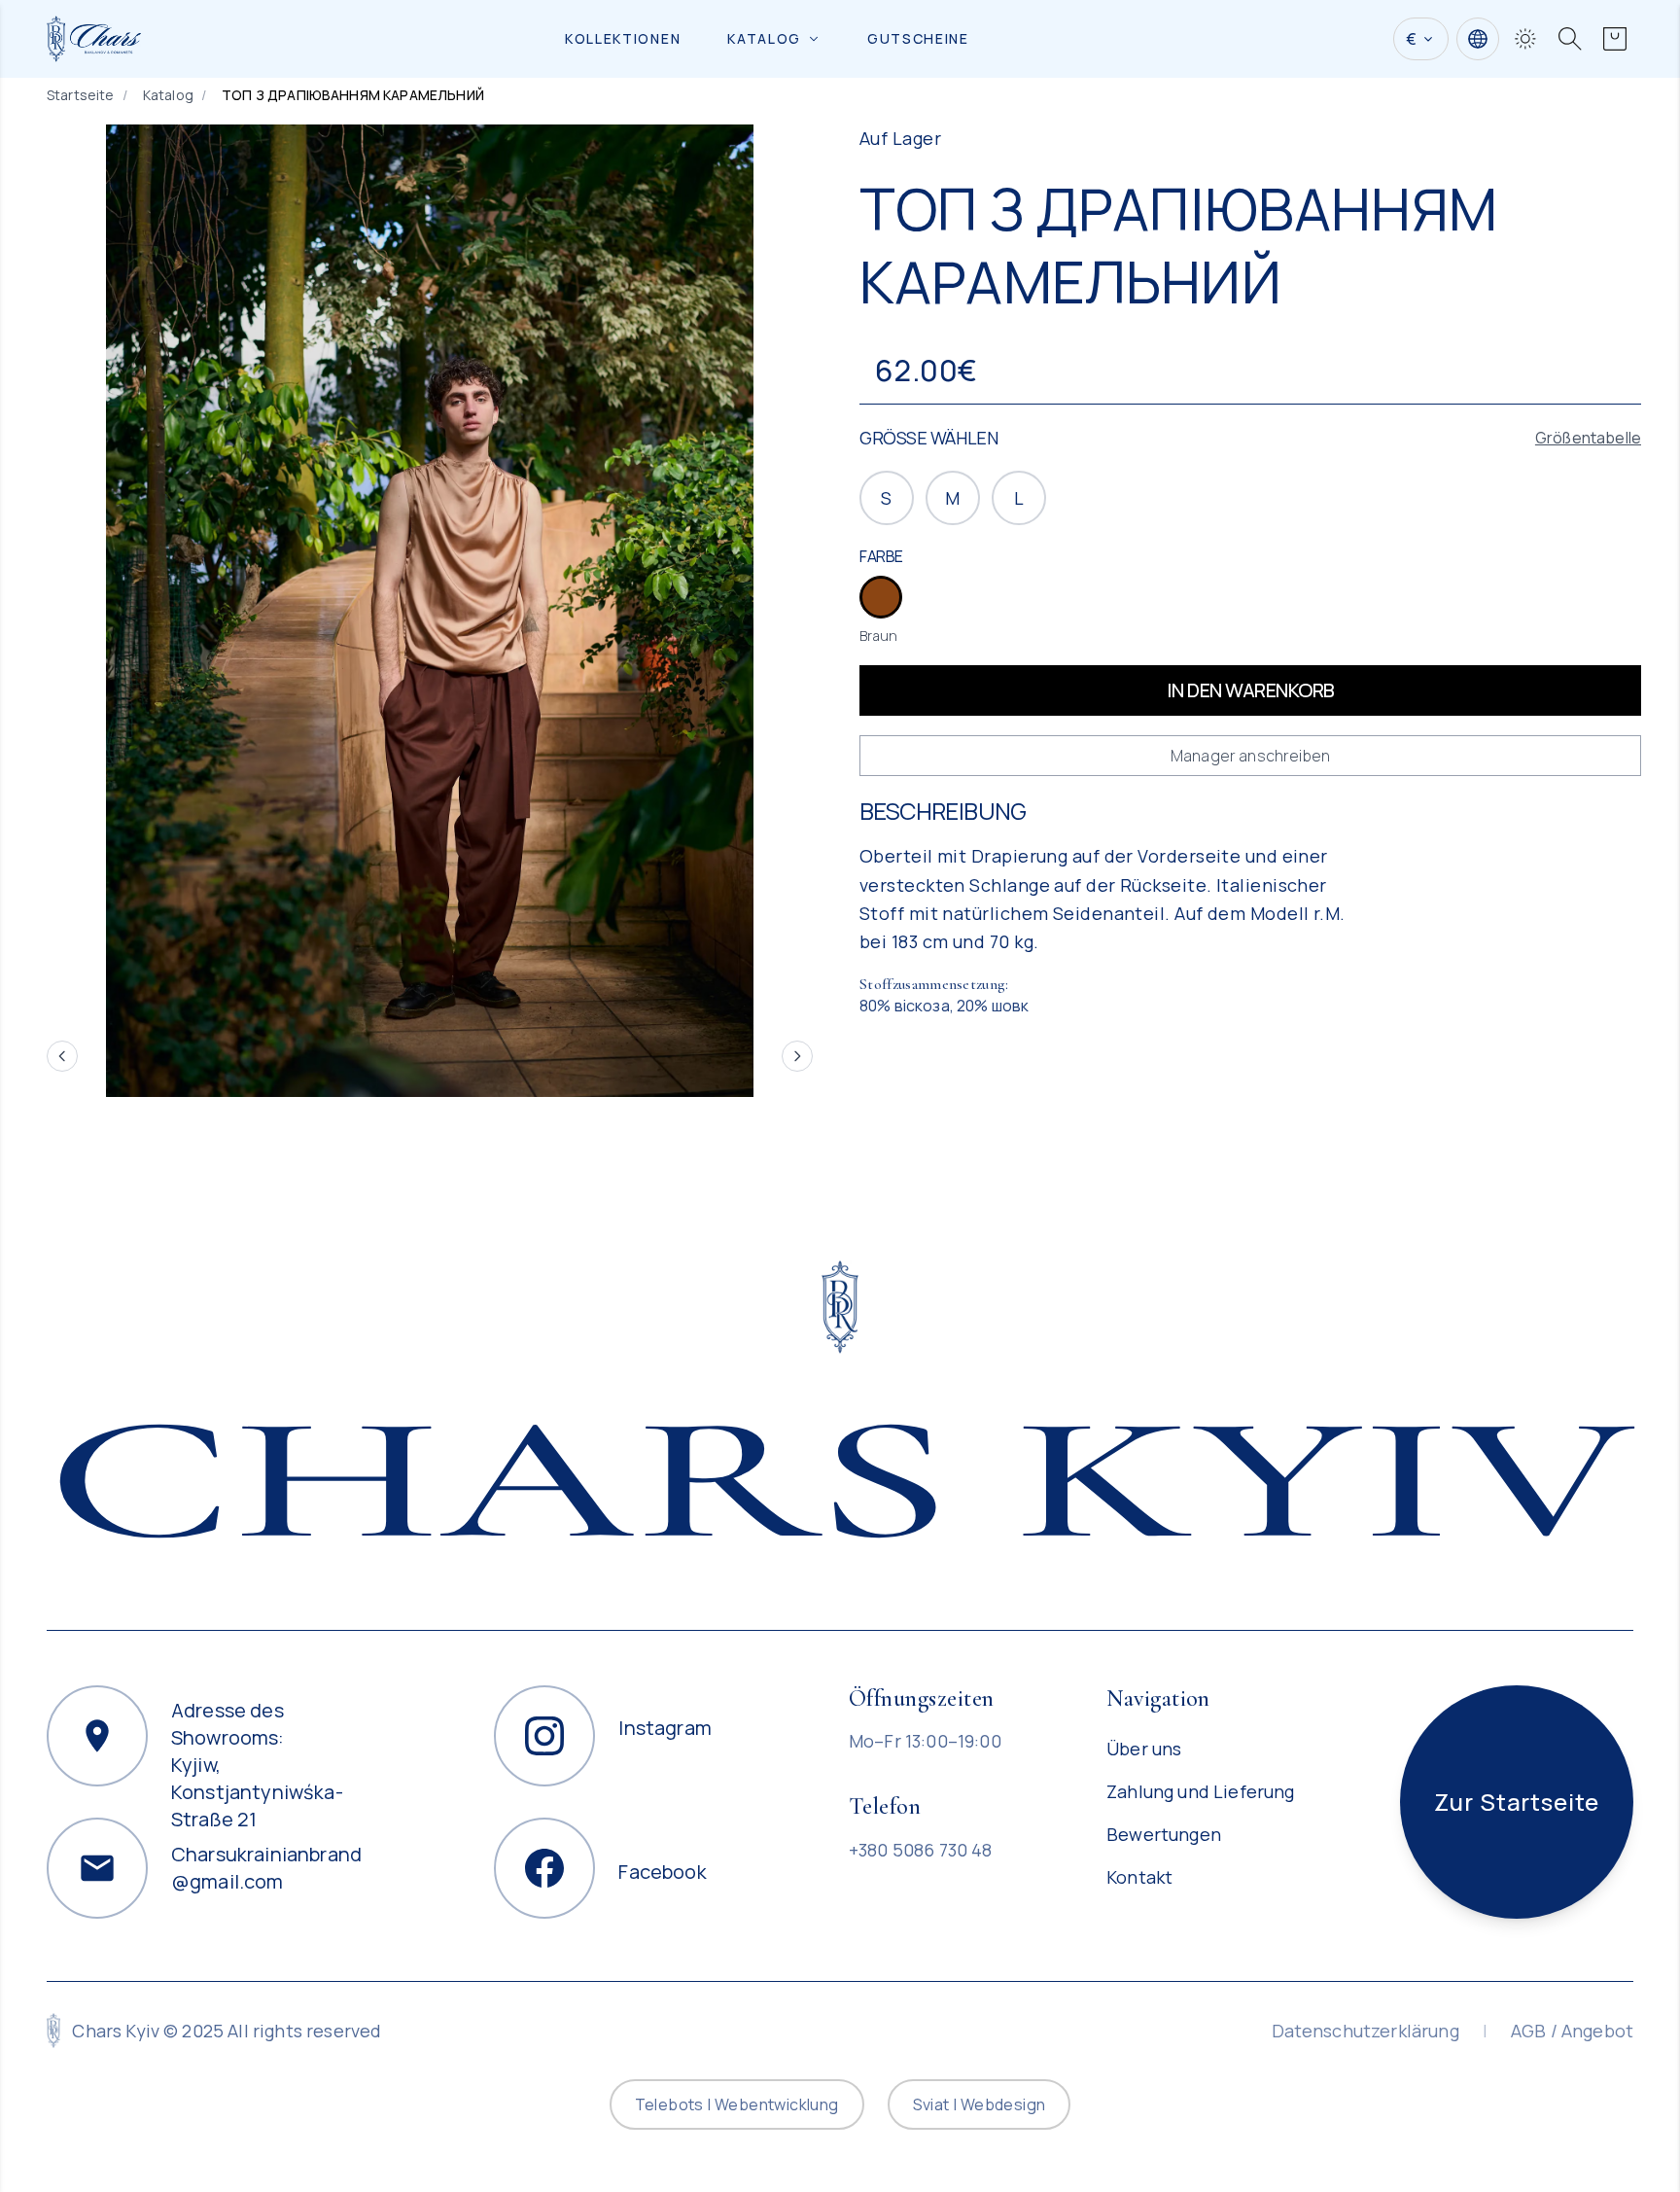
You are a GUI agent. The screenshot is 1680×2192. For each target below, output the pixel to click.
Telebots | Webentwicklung (737, 2104)
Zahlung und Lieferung (1200, 1791)
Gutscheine (918, 38)
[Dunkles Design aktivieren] (1525, 39)
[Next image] (797, 1056)
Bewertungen (1164, 1834)
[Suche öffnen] (1570, 39)
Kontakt (1139, 1877)
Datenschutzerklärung (1365, 2031)
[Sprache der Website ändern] (1478, 39)
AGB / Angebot (1572, 2031)
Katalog (764, 38)
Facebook (662, 1868)
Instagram (665, 1728)
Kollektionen (623, 38)
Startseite (81, 95)
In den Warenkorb (1251, 690)
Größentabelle (1588, 438)
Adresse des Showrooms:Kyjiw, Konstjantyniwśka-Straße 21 (257, 1718)
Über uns (1144, 1749)
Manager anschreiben (1250, 756)
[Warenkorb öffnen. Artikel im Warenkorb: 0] (1615, 39)
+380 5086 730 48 (921, 1850)
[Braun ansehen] (881, 597)
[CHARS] (840, 1307)
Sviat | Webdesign (980, 2104)
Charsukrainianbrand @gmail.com (266, 1868)
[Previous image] (62, 1056)
